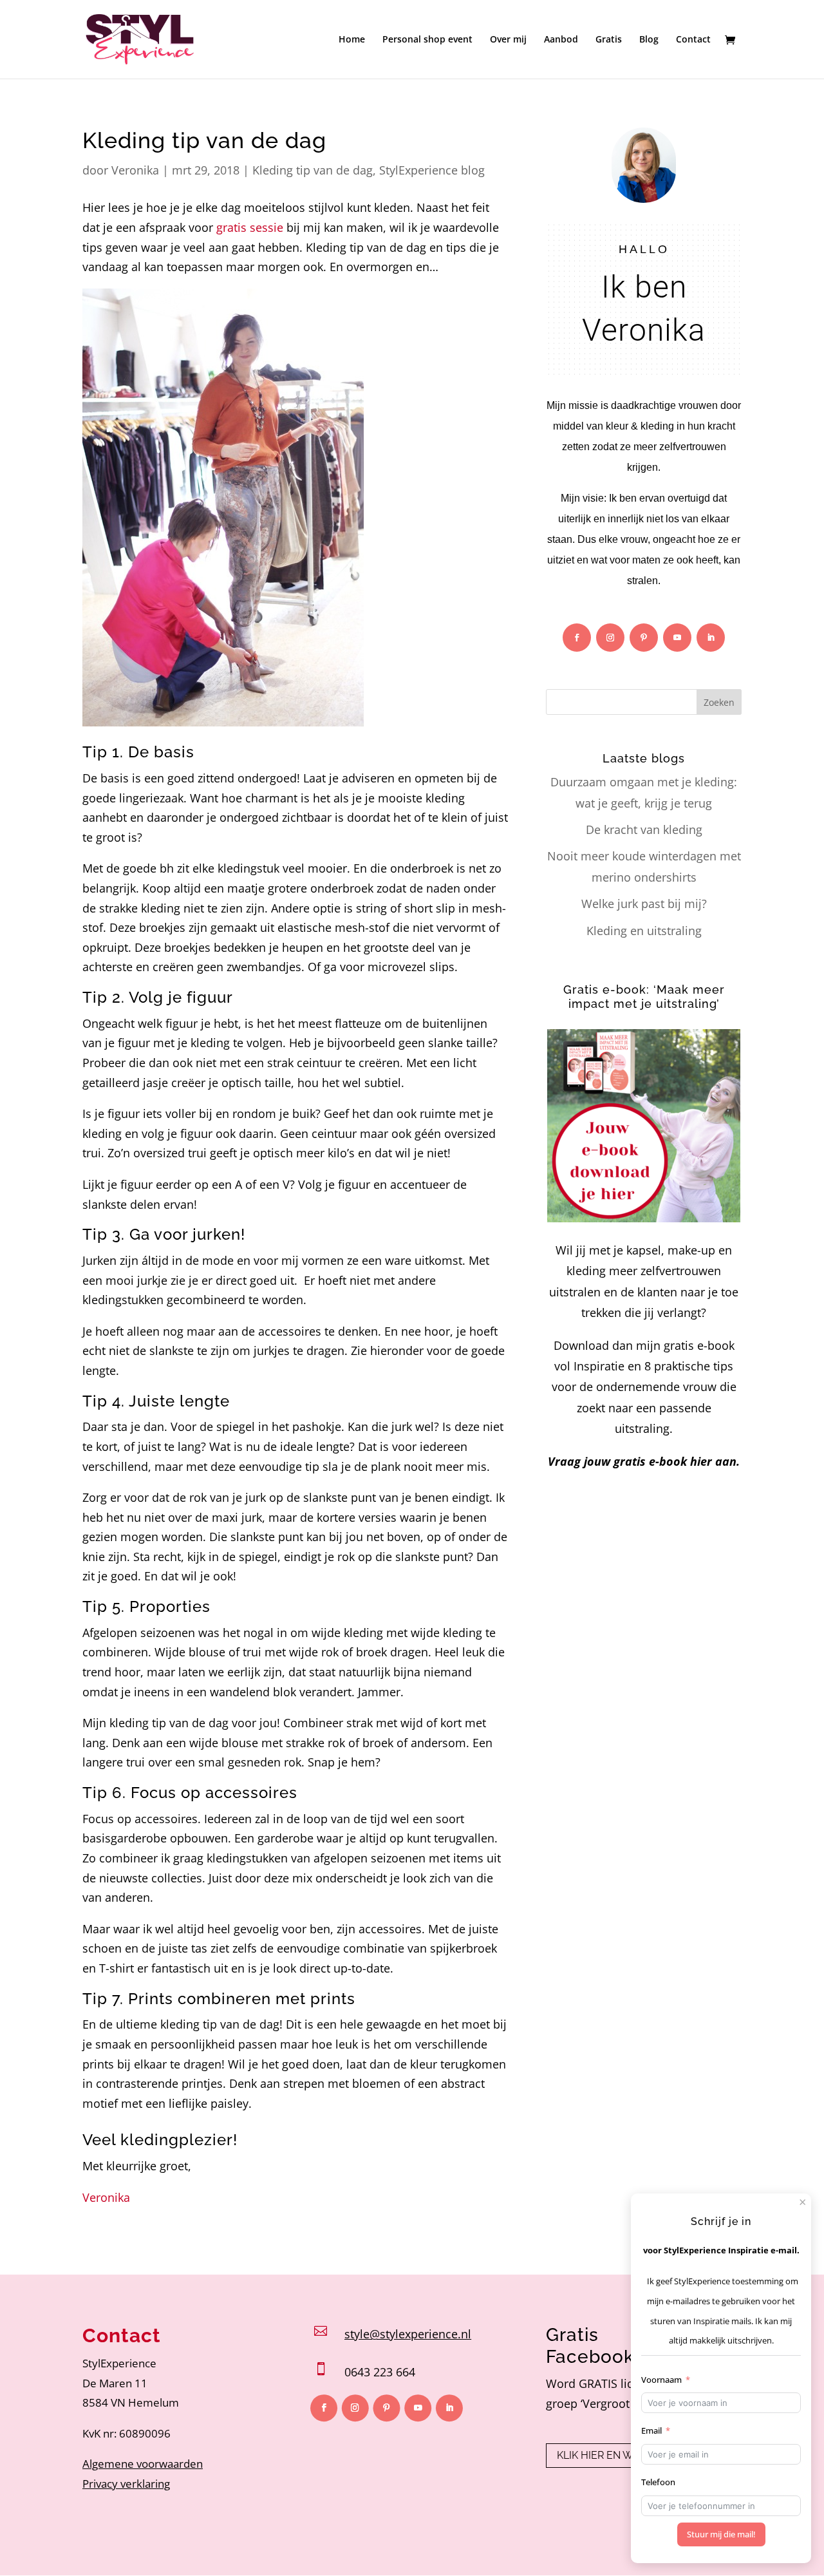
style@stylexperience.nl (408, 2334)
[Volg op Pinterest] (644, 638)
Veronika (135, 170)
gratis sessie (250, 227)
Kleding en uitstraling (644, 931)
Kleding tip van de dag (313, 170)
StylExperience (119, 2363)
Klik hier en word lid (615, 2455)
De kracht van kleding (644, 829)
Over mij (508, 40)
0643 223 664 (380, 2372)
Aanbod (561, 40)
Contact (693, 40)
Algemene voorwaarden (143, 2464)
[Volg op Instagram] (610, 638)
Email (651, 2430)
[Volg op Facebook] (577, 638)
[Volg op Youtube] (677, 638)
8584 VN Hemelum (131, 2402)
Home (352, 40)
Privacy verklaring (126, 2484)
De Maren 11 (115, 2383)
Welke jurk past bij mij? (644, 904)
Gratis (609, 40)
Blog (649, 40)
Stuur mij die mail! (721, 2534)
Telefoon (658, 2482)
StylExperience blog (432, 170)
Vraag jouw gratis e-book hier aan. (644, 1461)
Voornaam (661, 2380)
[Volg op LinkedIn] (711, 638)
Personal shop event (427, 40)
